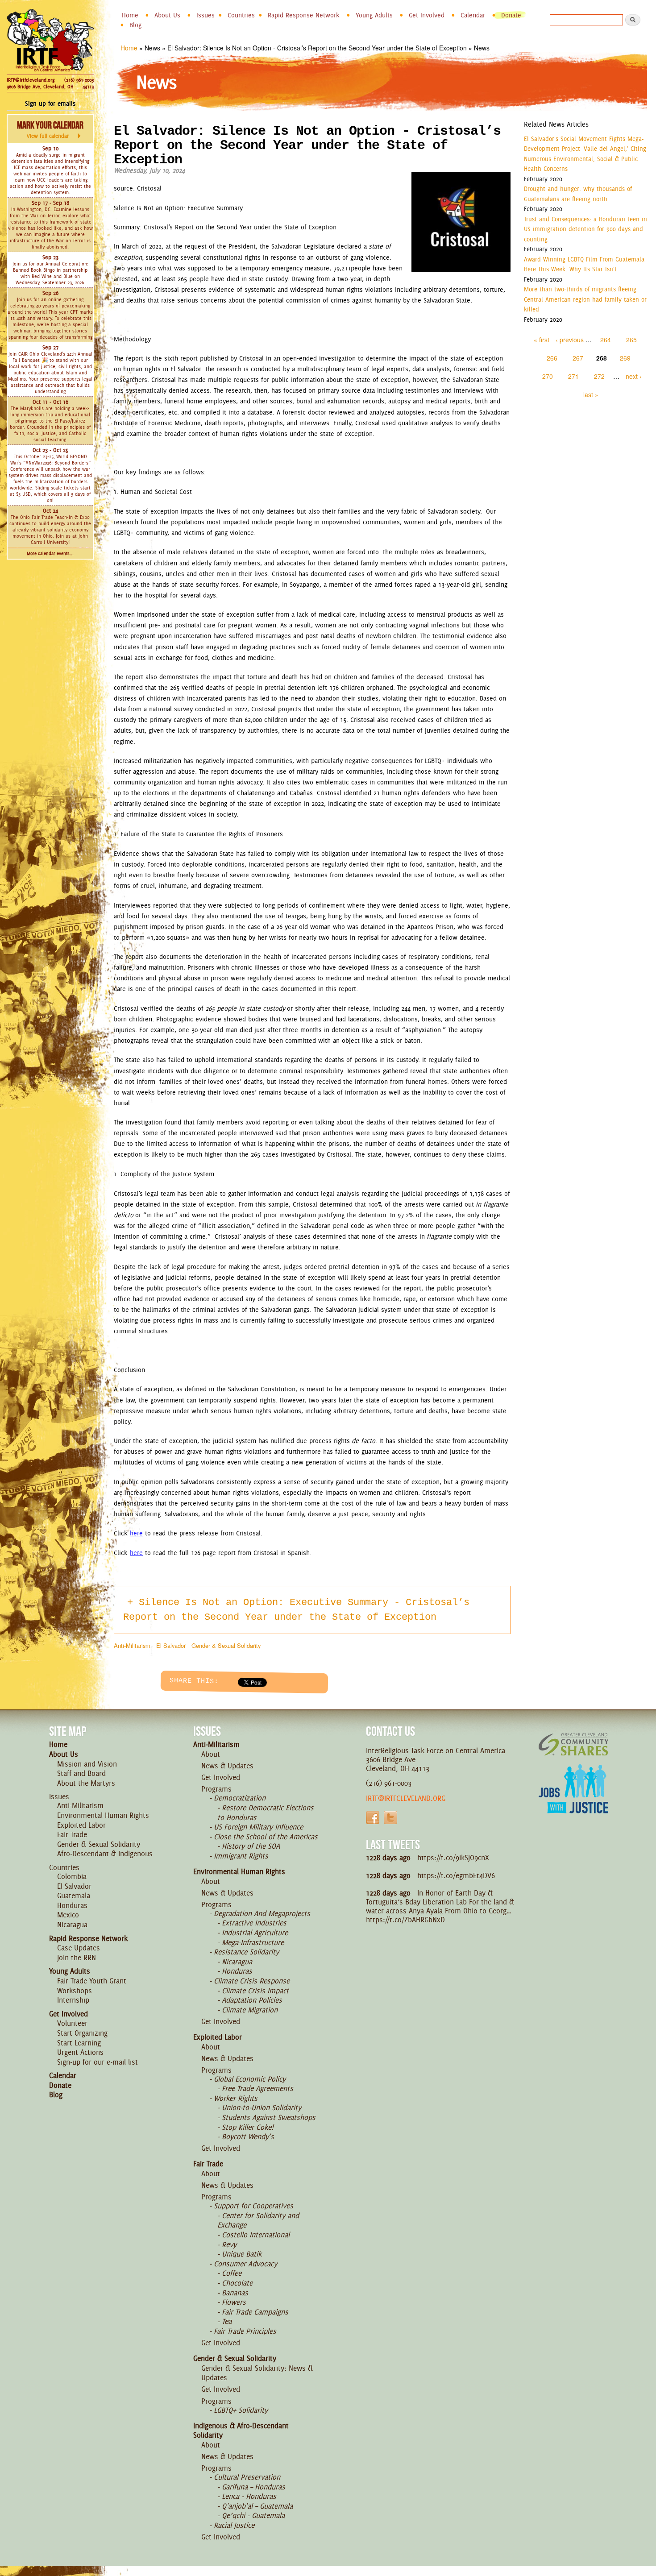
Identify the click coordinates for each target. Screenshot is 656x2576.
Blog (135, 25)
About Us (167, 15)
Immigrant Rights (241, 1856)
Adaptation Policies (252, 2000)
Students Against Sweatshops (269, 2117)
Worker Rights (236, 2098)
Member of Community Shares (573, 1744)
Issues (206, 15)
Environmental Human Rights (103, 1815)
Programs (216, 1789)
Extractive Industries (254, 1923)
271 (573, 376)
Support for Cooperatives (253, 2206)
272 (599, 376)
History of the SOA (251, 1846)
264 (606, 340)
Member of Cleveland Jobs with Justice (573, 1800)
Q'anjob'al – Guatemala (257, 2506)
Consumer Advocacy (245, 2264)
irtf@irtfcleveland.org (406, 1798)
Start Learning (79, 2043)
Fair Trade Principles (245, 2331)
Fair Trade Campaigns (255, 2312)
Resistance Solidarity (246, 1952)
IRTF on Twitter (390, 1817)
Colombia (72, 1876)
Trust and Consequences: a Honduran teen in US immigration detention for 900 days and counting (585, 229)
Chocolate (237, 2283)
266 (552, 358)
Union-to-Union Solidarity (262, 2107)
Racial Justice (234, 2525)
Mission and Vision (87, 1764)
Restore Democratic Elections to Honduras (266, 1813)
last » (591, 394)
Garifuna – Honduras (253, 2487)
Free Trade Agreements (257, 2088)
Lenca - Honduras (249, 2496)
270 (548, 376)
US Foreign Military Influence (258, 1827)
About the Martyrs (86, 1783)
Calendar (473, 15)
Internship (73, 2000)
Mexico (68, 1915)
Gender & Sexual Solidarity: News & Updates (257, 2373)
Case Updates (79, 1948)
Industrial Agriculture (255, 1933)
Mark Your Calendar (50, 129)
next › (634, 376)
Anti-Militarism (132, 1645)
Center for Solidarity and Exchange (258, 2220)
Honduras (72, 1905)
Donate (511, 15)
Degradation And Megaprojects (262, 1913)
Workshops (75, 1991)
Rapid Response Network (304, 15)
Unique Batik (242, 2254)
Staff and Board (81, 1773)
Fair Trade (72, 1834)
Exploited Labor (81, 1825)
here (136, 1533)
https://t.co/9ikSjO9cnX (453, 1858)
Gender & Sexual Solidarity (226, 1645)
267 (578, 358)
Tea (227, 2321)
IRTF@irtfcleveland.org (31, 80)
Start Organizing (82, 2033)
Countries (241, 15)
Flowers (234, 2302)
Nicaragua (72, 1925)
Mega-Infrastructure (253, 1942)
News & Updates (227, 1766)
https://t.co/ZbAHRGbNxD (405, 1920)
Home (130, 15)
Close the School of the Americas (266, 1837)
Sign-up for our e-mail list (98, 2062)
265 (631, 340)
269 (625, 358)
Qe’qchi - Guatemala (253, 2515)
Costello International (256, 2235)
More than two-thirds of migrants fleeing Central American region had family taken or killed (585, 299)
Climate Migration (250, 2010)
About (211, 1754)
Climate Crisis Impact (255, 1991)
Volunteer (72, 2023)
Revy (229, 2244)
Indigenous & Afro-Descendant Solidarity (241, 2431)
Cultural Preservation (247, 2477)
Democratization (240, 1798)
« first (542, 340)
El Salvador (171, 1645)
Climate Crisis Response (252, 1981)
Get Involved (427, 15)
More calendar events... (50, 554)
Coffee (232, 2273)
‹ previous (570, 340)
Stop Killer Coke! (248, 2127)
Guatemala (74, 1896)
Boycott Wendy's (248, 2136)
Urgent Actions (80, 2052)
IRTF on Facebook (373, 1817)
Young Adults (374, 15)
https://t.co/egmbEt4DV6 (456, 1875)
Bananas (235, 2293)
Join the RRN (77, 1958)
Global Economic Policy (250, 2079)
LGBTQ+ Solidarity (241, 2410)
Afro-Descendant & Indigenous (105, 1854)
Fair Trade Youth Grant (92, 1981)
